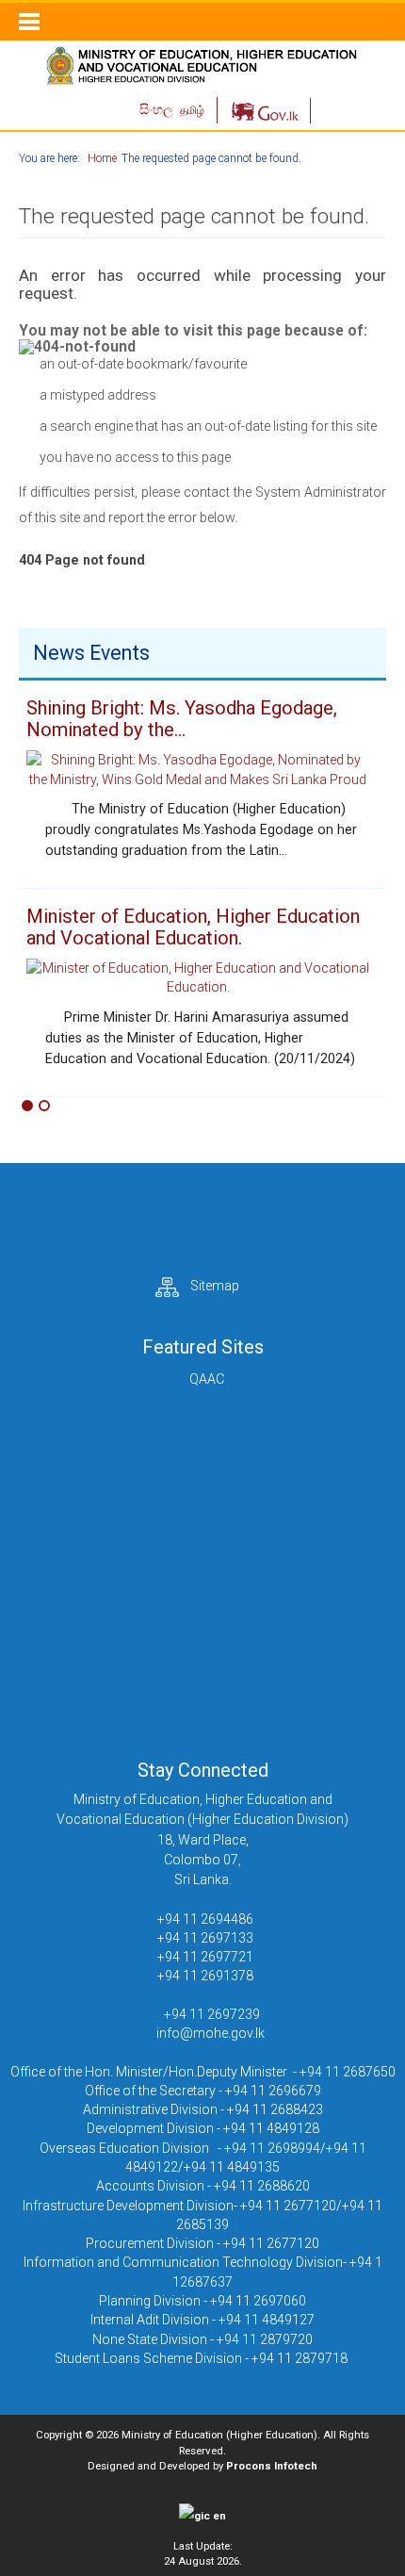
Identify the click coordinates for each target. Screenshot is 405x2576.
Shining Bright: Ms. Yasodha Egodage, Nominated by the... (182, 719)
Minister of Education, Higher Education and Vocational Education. (193, 927)
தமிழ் (192, 110)
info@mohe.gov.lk (211, 2033)
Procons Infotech (272, 2466)
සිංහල (158, 109)
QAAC (207, 1379)
